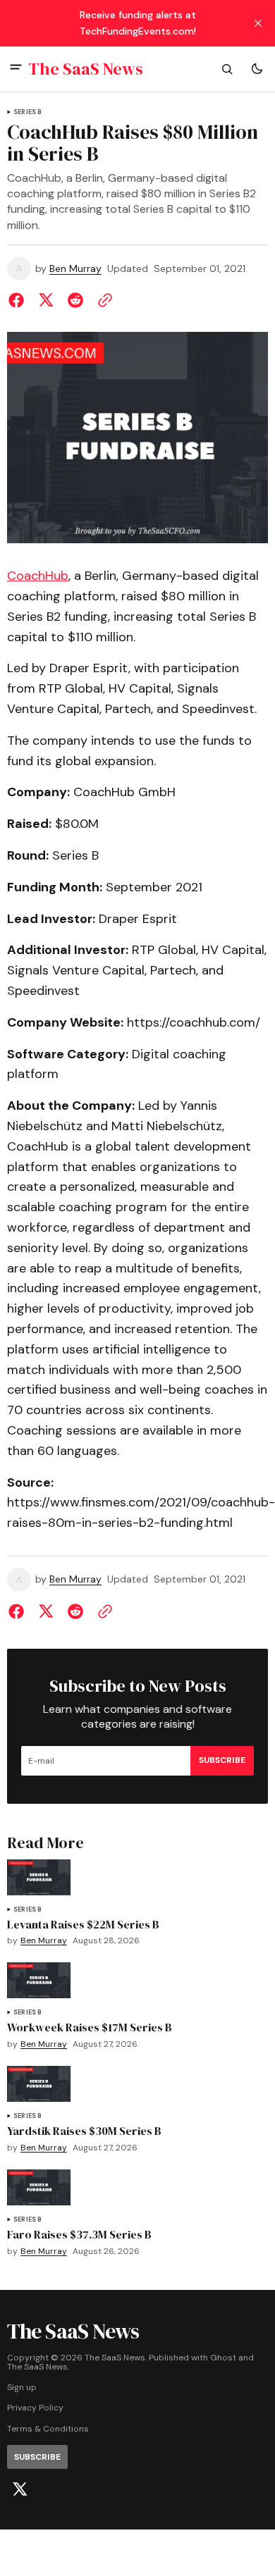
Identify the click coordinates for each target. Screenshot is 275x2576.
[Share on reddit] (75, 300)
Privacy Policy (35, 2408)
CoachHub (38, 576)
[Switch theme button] (257, 69)
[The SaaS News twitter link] (20, 2489)
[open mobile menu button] (16, 69)
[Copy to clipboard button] (102, 300)
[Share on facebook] (19, 300)
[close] (258, 23)
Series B (28, 112)
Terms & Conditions (48, 2429)
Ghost (223, 2358)
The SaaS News (37, 2367)
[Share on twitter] (46, 300)
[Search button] (227, 69)
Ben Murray (75, 269)
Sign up (22, 2388)
